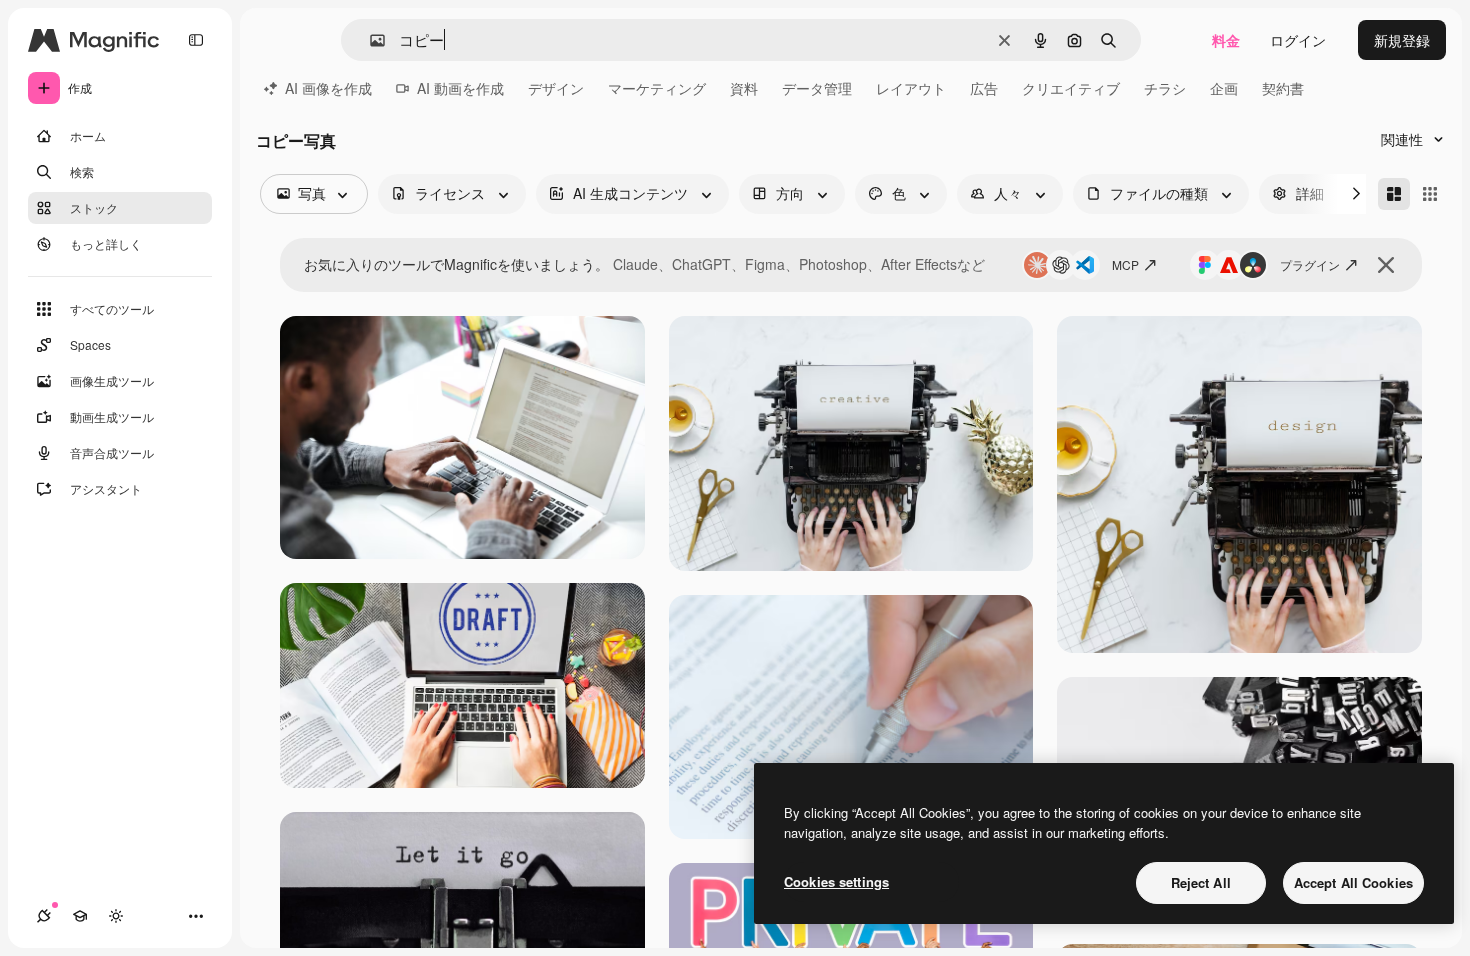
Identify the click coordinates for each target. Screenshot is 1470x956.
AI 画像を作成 (328, 88)
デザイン (556, 88)
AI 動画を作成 (460, 88)
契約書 (1283, 88)
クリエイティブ (1071, 88)
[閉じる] (1386, 265)
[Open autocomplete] (369, 40)
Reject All (1201, 882)
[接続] (44, 916)
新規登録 (1402, 40)
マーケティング (657, 88)
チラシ (1165, 88)
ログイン (1298, 40)
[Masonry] (1394, 194)
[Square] (1430, 194)
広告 (984, 88)
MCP (1125, 264)
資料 (744, 88)
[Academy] (80, 916)
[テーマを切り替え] (116, 916)
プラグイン (1310, 264)
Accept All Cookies (1353, 882)
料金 (1226, 40)
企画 (1224, 88)
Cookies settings (836, 881)
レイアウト (911, 88)
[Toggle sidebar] (196, 40)
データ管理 (817, 88)
